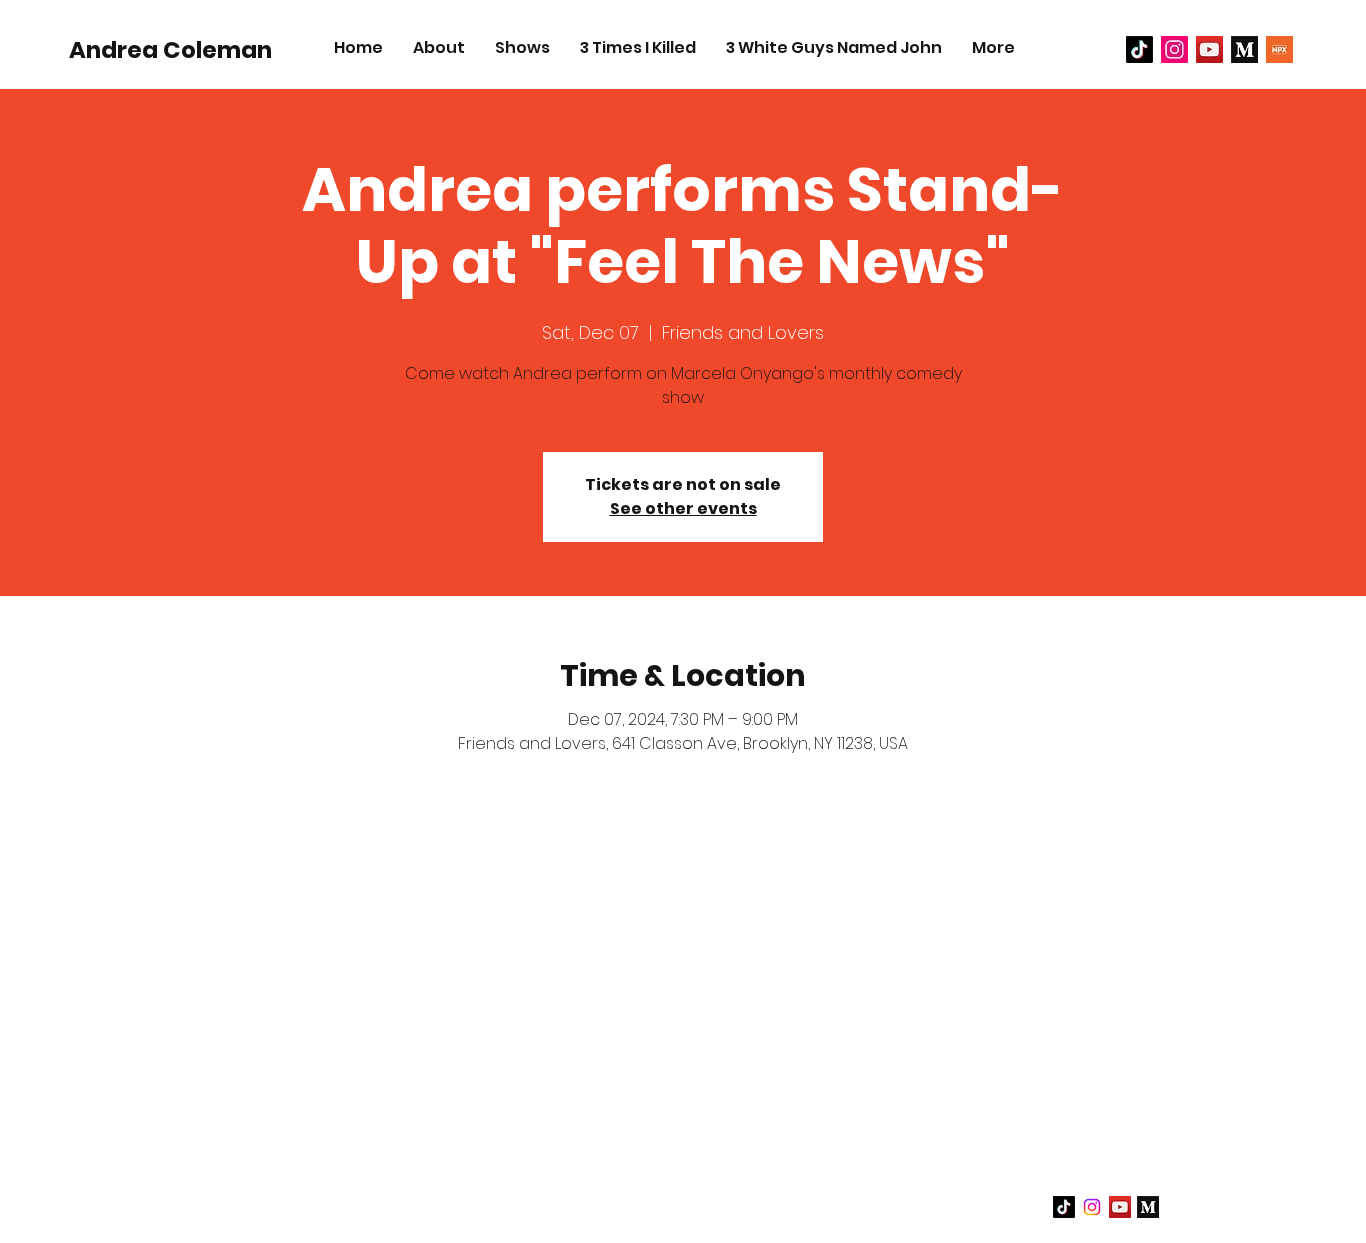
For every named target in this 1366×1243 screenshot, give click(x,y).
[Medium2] (1244, 49)
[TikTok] (1139, 49)
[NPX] (1279, 49)
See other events (683, 508)
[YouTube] (1209, 49)
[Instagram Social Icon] (1174, 49)
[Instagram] (1092, 1207)
